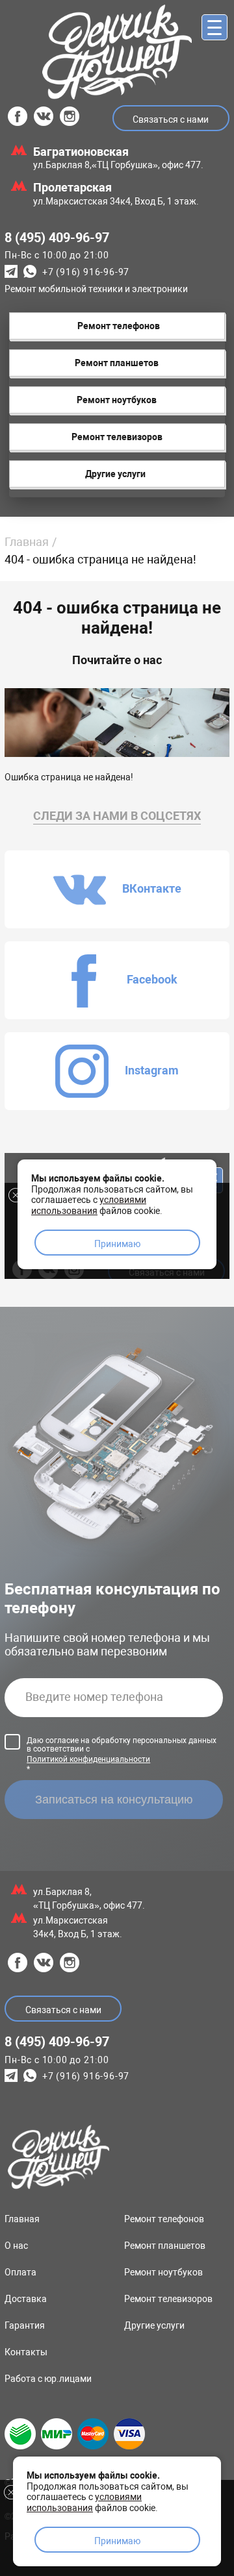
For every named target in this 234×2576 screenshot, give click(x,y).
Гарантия (25, 2325)
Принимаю (117, 2541)
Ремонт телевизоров (168, 2299)
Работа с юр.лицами (48, 2379)
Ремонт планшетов (165, 2246)
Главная (27, 542)
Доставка (26, 2299)
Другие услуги (154, 2325)
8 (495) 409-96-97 (57, 238)
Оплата (20, 2272)
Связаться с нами (171, 119)
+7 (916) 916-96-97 (86, 273)
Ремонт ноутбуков (163, 2272)
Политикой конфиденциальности (88, 1759)
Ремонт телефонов (164, 2219)
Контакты (26, 2352)
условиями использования (84, 2502)
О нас (16, 2246)
